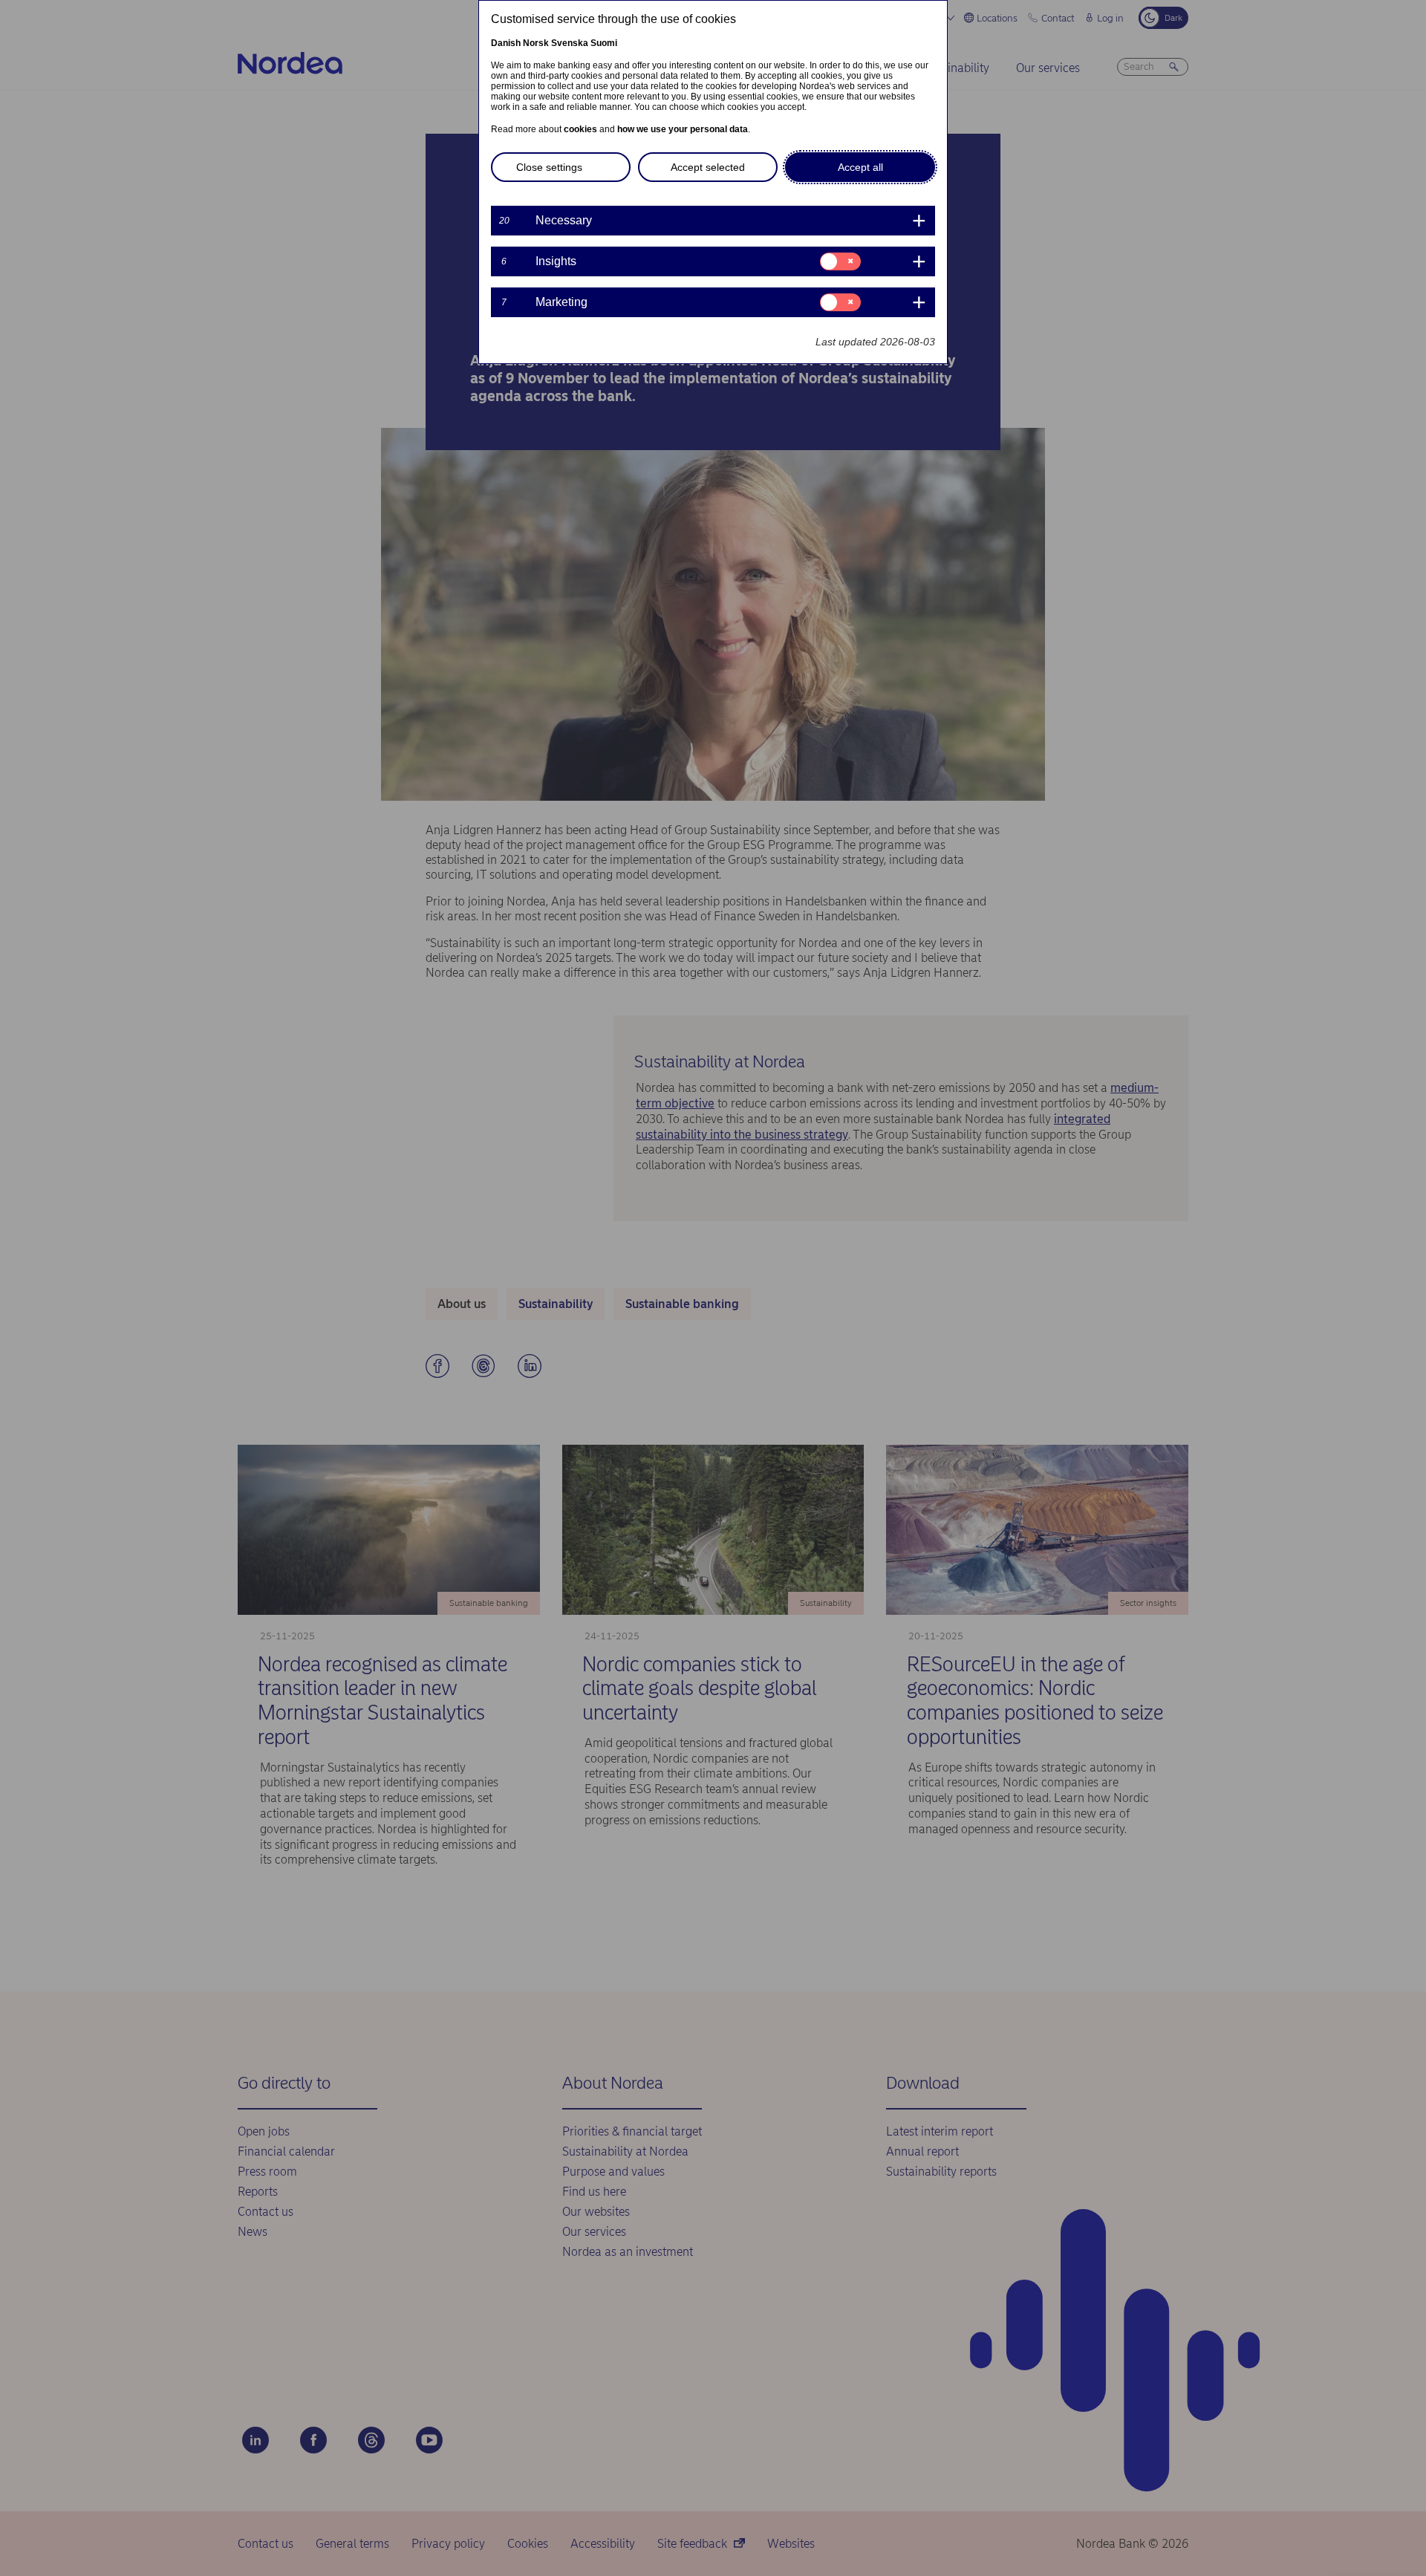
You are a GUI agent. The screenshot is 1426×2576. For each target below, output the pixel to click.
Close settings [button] (549, 167)
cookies (580, 129)
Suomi (604, 43)
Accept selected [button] (708, 167)
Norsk (536, 43)
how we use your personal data (683, 129)
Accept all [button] (860, 167)
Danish (506, 43)
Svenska (570, 43)
